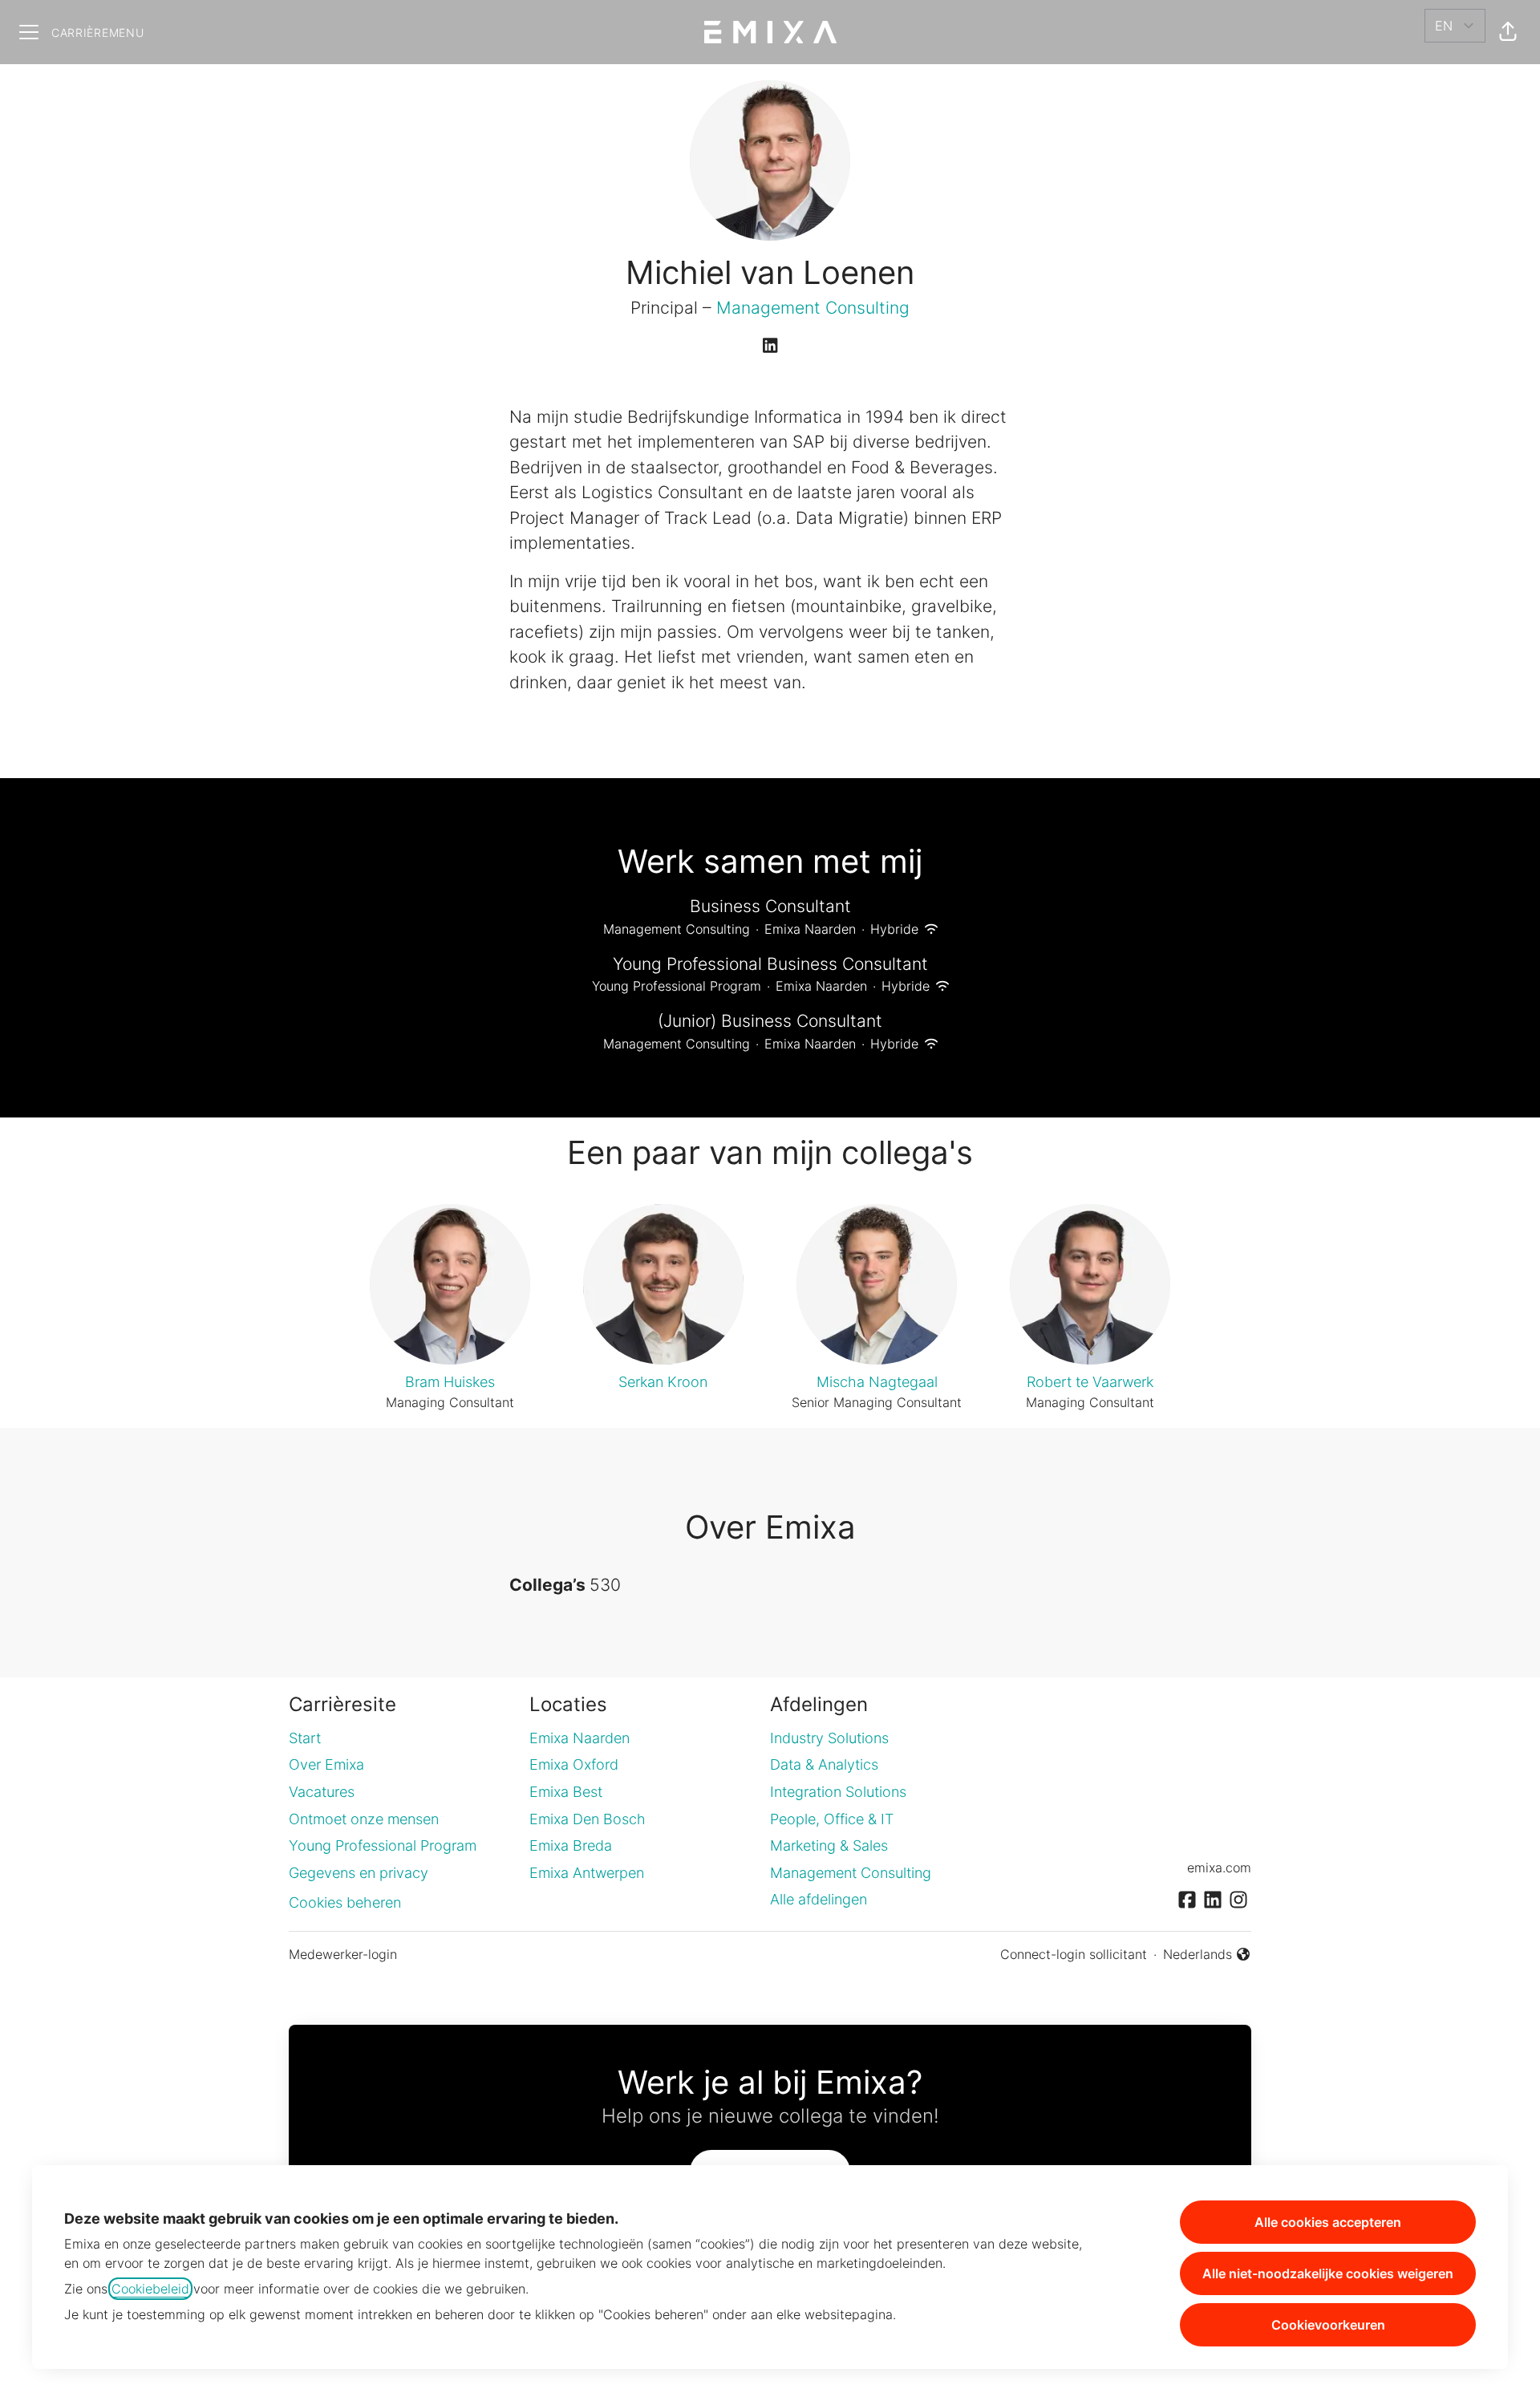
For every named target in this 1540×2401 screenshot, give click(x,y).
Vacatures (322, 1792)
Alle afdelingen (819, 1899)
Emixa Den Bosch (588, 1819)
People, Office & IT (832, 1819)
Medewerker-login (343, 1954)
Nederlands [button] (1202, 1955)
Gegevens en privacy (359, 1873)
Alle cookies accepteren (1328, 2222)
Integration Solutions (838, 1792)
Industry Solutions (829, 1738)
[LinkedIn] (770, 347)
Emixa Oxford (574, 1764)
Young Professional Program (383, 1845)
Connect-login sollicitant (1074, 1954)
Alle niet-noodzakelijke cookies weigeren (1328, 2273)
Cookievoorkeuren (1328, 2325)
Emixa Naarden (580, 1738)
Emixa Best (566, 1792)
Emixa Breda (571, 1845)
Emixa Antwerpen (587, 1873)
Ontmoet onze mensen (364, 1819)
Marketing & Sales (829, 1845)
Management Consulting (813, 308)
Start (305, 1738)
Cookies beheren (345, 1902)
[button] (1508, 32)
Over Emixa (326, 1764)
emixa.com (1219, 1868)
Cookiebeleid (150, 2289)
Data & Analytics (824, 1764)
